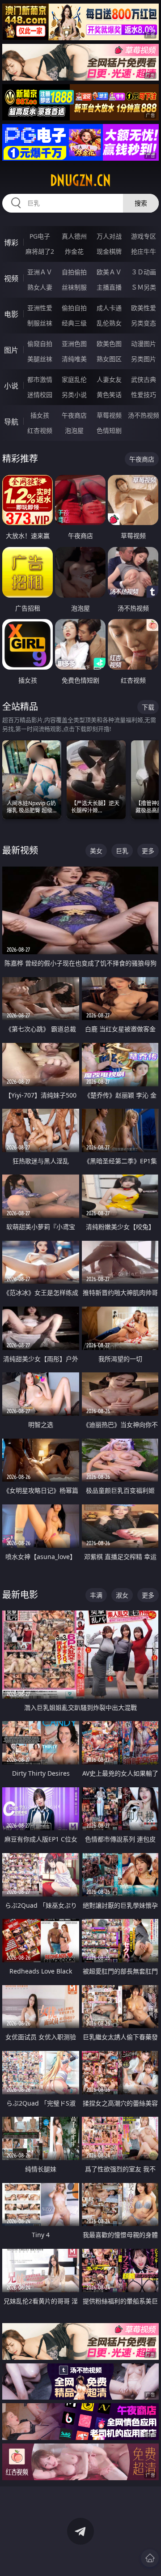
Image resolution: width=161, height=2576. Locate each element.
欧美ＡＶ (109, 272)
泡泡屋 (74, 430)
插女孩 (40, 415)
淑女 (122, 1595)
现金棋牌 (109, 251)
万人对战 (109, 236)
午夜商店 (74, 415)
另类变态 (144, 323)
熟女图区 (109, 359)
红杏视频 (40, 430)
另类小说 (74, 395)
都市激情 (40, 379)
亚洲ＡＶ (40, 272)
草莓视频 (109, 415)
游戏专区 (144, 236)
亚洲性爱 (40, 308)
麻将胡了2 (40, 251)
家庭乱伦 (74, 379)
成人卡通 (109, 308)
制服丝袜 (40, 323)
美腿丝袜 (40, 359)
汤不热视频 (144, 415)
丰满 (96, 1595)
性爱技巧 (144, 395)
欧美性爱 (144, 308)
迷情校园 (40, 395)
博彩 (11, 243)
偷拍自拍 (74, 308)
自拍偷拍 (74, 272)
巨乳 (122, 851)
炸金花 (74, 251)
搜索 (141, 203)
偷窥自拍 (40, 344)
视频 (11, 278)
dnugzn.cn (80, 180)
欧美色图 (109, 344)
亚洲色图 (74, 344)
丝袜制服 (74, 287)
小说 (11, 386)
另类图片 (144, 359)
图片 (11, 350)
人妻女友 (109, 379)
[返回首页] (150, 2558)
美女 (96, 851)
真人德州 (74, 236)
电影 (11, 314)
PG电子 (40, 236)
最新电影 (20, 1595)
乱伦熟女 (109, 323)
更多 (148, 851)
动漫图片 (144, 344)
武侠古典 (144, 379)
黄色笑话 (109, 395)
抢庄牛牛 (144, 251)
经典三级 (74, 323)
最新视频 (20, 850)
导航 (11, 422)
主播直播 (109, 287)
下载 (148, 707)
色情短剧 (109, 430)
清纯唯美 (74, 359)
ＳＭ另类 (144, 287)
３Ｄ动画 (144, 272)
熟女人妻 (40, 287)
